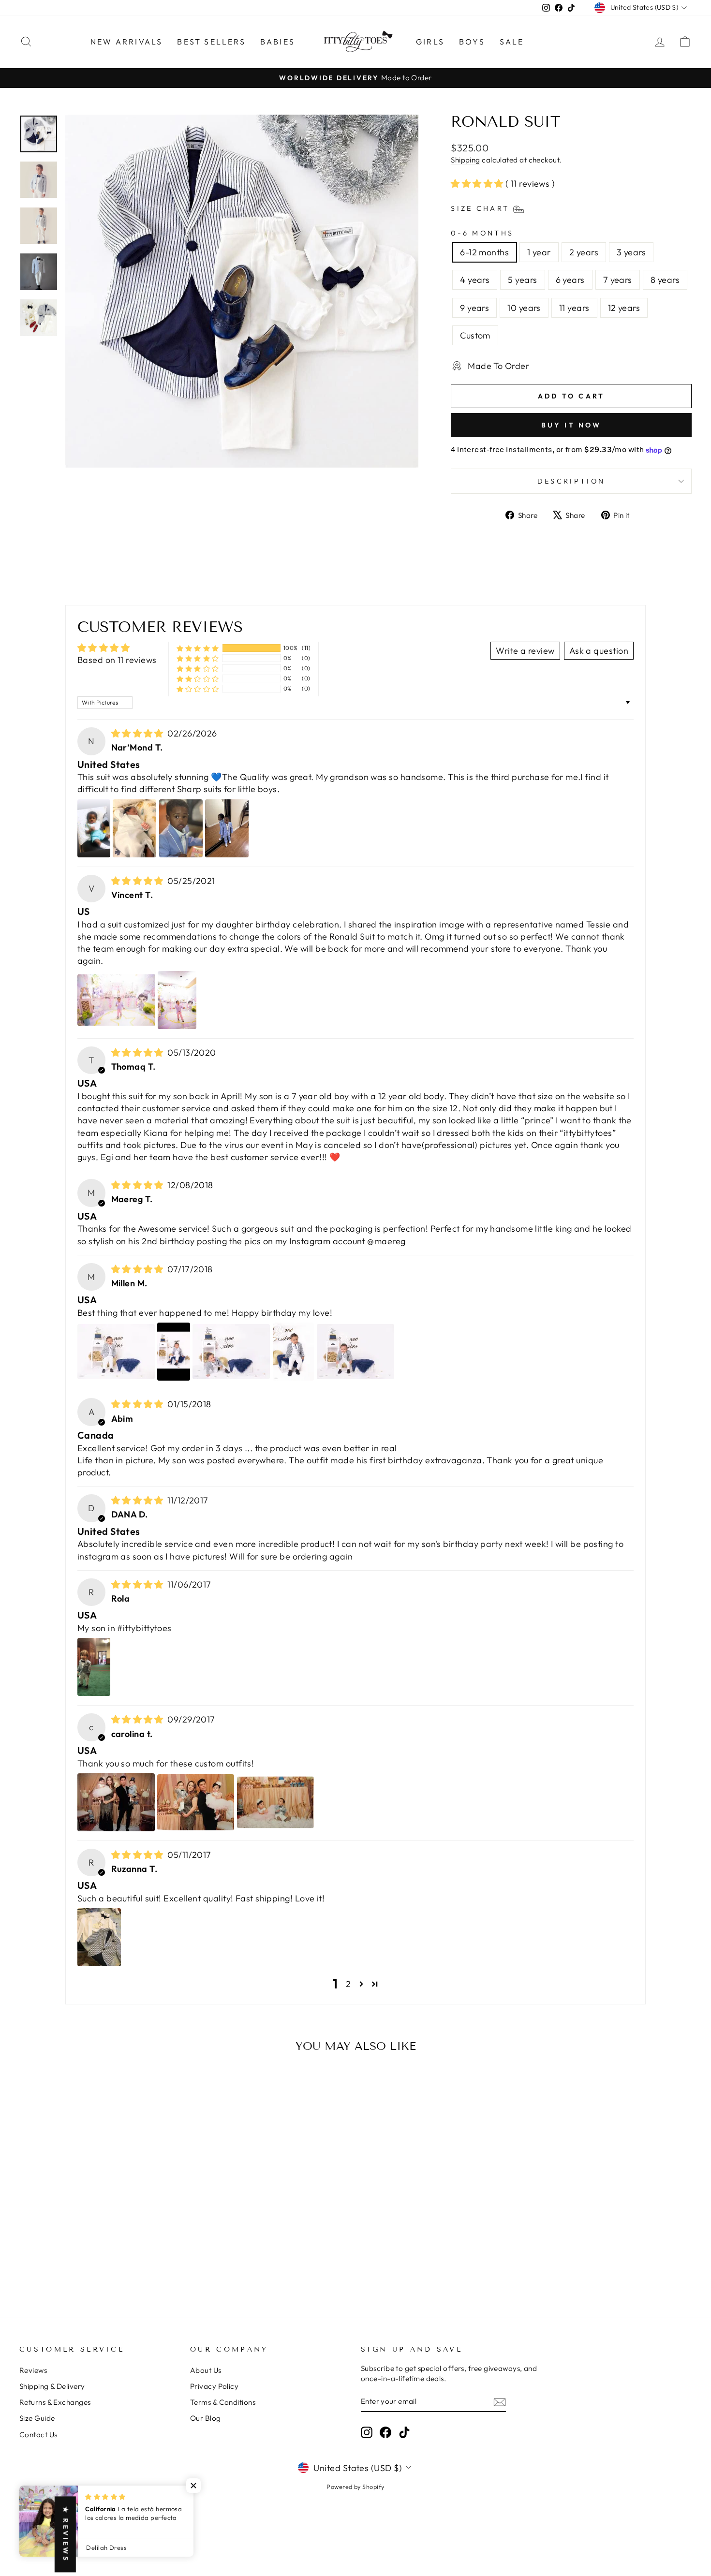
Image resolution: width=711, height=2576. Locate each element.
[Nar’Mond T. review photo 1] (94, 828)
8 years (665, 280)
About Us (206, 2370)
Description (571, 481)
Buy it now (571, 425)
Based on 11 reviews (117, 660)
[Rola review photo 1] (94, 1667)
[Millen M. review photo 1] (116, 1352)
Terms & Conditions (223, 2402)
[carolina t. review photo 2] (196, 1802)
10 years (524, 308)
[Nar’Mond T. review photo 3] (181, 828)
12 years (624, 308)
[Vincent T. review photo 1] (116, 1000)
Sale (512, 42)
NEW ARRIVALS (126, 42)
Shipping (466, 160)
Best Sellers (211, 42)
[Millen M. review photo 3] (231, 1352)
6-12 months (484, 252)
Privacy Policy (214, 2386)
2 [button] (348, 1984)
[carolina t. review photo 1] (116, 1802)
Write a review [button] (525, 651)
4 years (475, 280)
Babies (278, 42)
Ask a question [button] (599, 651)
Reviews (33, 2370)
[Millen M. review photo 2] (173, 1352)
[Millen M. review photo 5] (355, 1352)
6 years (570, 280)
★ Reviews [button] (66, 2535)
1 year (539, 252)
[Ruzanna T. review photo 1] (99, 1937)
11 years (574, 308)
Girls (430, 42)
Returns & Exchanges (55, 2402)
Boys (472, 42)
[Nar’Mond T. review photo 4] (227, 828)
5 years (522, 280)
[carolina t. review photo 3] (275, 1802)
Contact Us (38, 2435)
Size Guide (37, 2418)
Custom (475, 335)
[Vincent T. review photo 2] (177, 1000)
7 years (618, 280)
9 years (474, 308)
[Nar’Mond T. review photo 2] (134, 828)
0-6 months (482, 233)
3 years (631, 252)
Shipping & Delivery (52, 2386)
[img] (139, 733)
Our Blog (206, 2418)
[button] (478, 184)
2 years (584, 252)
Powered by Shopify (355, 2487)
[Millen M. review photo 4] (294, 1352)
